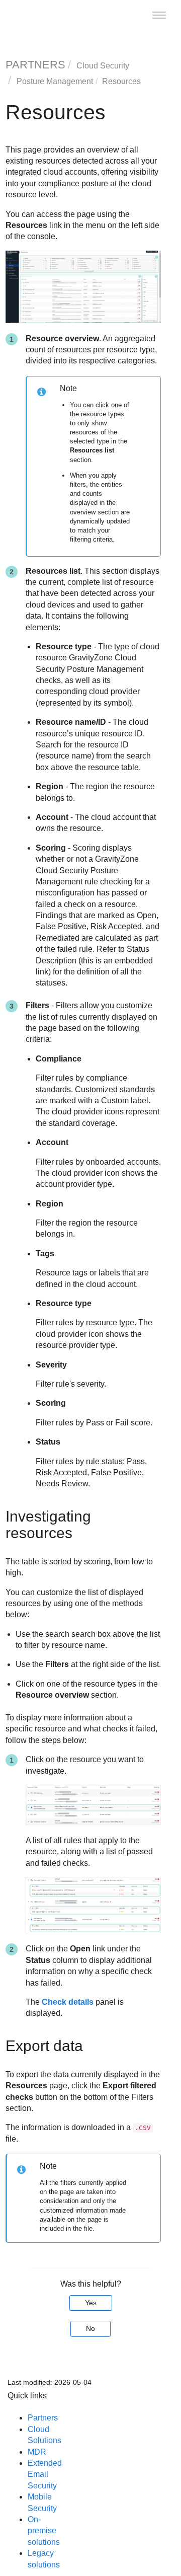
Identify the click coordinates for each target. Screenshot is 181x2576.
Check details (68, 2002)
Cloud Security (103, 66)
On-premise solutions (44, 2531)
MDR (37, 2452)
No (90, 2328)
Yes (91, 2303)
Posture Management (55, 81)
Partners (43, 2418)
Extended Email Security (45, 2474)
